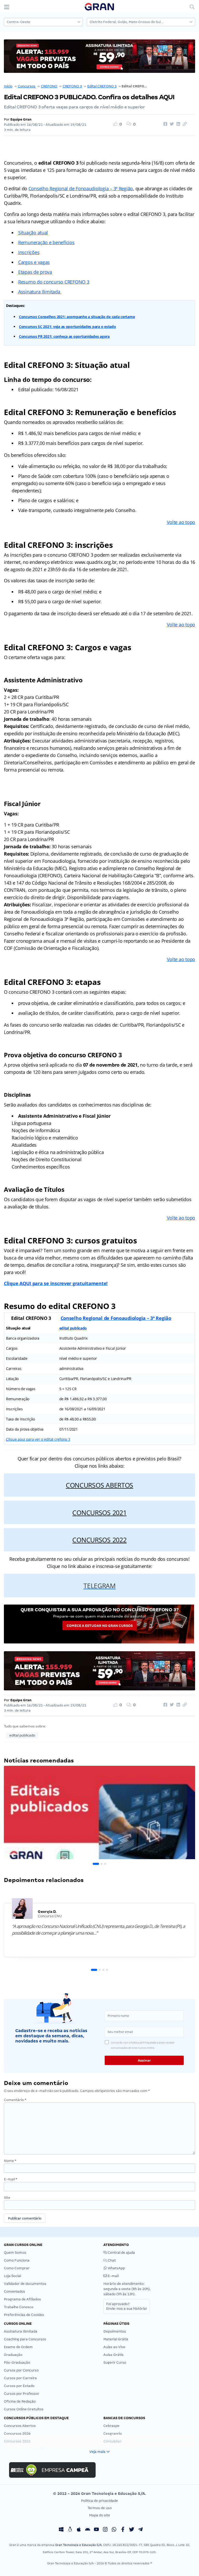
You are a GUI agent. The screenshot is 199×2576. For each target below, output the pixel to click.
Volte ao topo (181, 522)
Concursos (27, 86)
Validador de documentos (25, 2284)
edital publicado (73, 1328)
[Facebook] (123, 2530)
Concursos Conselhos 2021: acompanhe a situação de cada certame (77, 317)
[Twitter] (132, 2530)
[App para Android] (88, 2530)
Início (8, 86)
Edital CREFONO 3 (102, 86)
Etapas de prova (35, 272)
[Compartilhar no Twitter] (171, 124)
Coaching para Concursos (25, 2339)
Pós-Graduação (17, 2362)
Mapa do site (100, 2515)
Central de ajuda (121, 2253)
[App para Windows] (61, 2530)
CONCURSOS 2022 (99, 1540)
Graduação (13, 2355)
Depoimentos (115, 2331)
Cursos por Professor (22, 2394)
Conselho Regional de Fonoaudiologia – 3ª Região (81, 188)
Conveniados (15, 2291)
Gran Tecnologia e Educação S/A (78, 2545)
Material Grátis (116, 2339)
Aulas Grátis (113, 2355)
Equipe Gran (21, 119)
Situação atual (33, 233)
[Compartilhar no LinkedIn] (177, 124)
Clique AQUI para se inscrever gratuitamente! (56, 1283)
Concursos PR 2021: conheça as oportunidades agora (64, 336)
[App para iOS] (79, 2530)
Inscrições (29, 252)
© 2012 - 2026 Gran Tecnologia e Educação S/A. (99, 2494)
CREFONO (49, 86)
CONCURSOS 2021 (99, 1513)
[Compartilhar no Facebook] (165, 124)
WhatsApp (116, 2268)
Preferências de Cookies (24, 2315)
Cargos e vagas (34, 262)
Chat (111, 2260)
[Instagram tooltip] (105, 2530)
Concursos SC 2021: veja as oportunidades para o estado (67, 327)
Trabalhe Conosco (19, 2307)
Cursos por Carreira (20, 2378)
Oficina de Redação (20, 2401)
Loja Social (12, 2276)
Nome (10, 2161)
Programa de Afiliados (22, 2299)
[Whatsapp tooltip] (114, 2530)
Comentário (15, 2100)
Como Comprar (17, 2268)
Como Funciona (17, 2260)
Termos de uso (100, 2508)
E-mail (10, 2179)
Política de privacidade (99, 2501)
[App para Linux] (70, 2530)
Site (7, 2198)
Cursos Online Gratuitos (24, 2409)
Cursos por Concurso (21, 2370)
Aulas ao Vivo (114, 2347)
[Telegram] (140, 2530)
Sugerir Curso (115, 2362)
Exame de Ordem (18, 2347)
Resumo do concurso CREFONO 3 (54, 282)
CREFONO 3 (72, 86)
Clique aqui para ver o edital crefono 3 (38, 1439)
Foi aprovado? (127, 2306)
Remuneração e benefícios (46, 242)
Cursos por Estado (19, 2386)
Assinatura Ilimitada (40, 292)
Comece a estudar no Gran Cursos (100, 1626)
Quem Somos (15, 2253)
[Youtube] (96, 2530)
